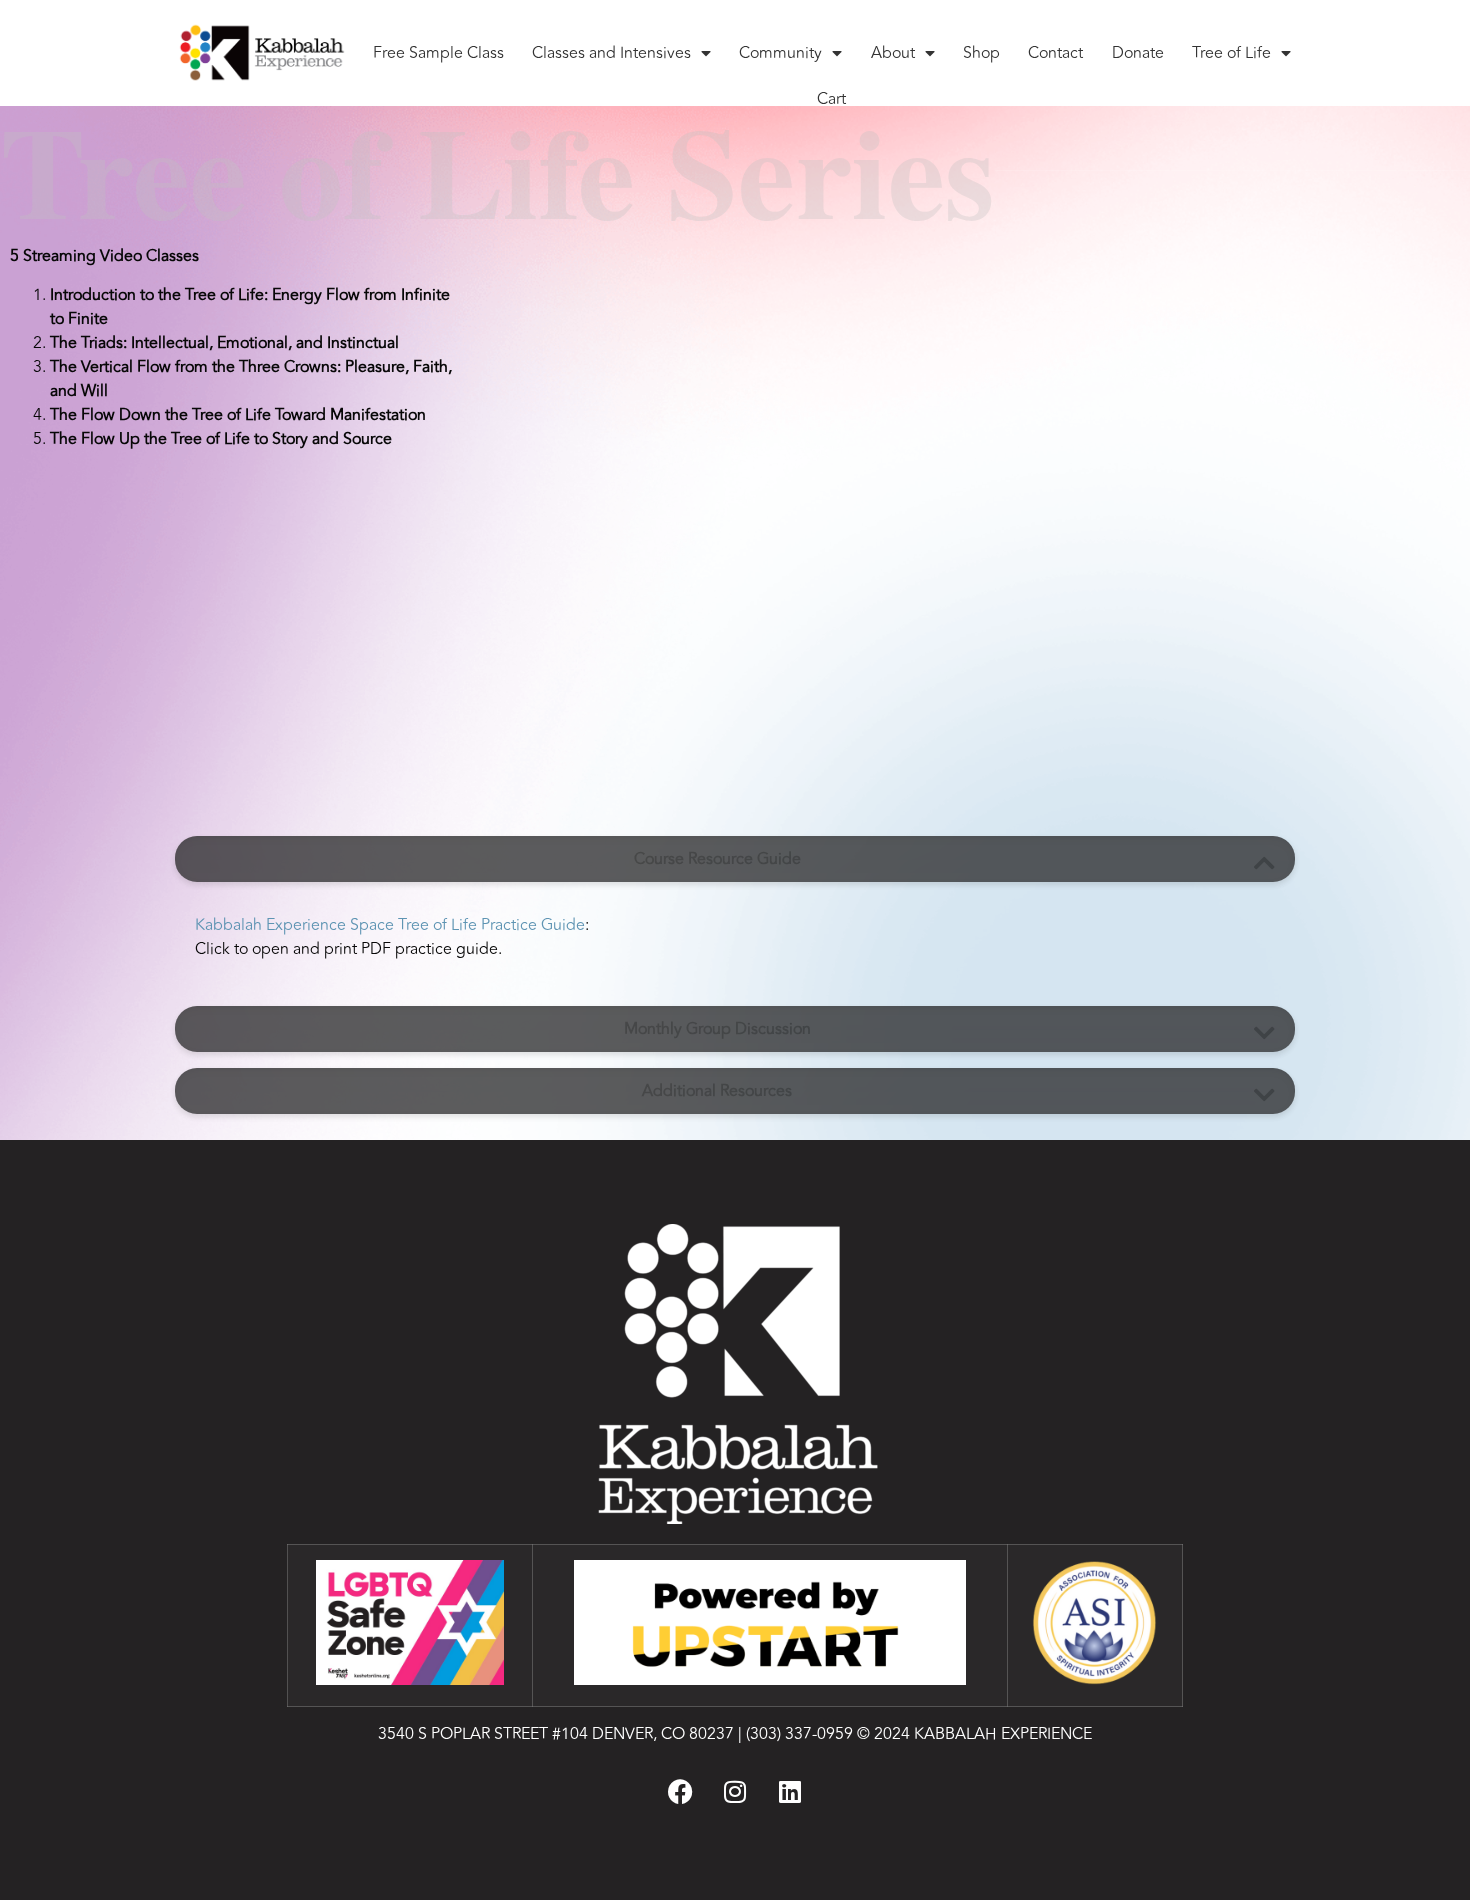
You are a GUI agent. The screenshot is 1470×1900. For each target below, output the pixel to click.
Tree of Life (1231, 53)
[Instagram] (735, 1791)
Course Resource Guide (717, 859)
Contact (1055, 53)
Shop (981, 53)
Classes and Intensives (611, 53)
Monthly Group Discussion (717, 1029)
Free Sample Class (438, 53)
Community (780, 53)
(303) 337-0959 (799, 1734)
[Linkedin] (790, 1791)
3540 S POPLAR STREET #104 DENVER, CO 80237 (556, 1734)
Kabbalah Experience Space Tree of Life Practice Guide (390, 925)
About (893, 53)
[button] (735, 859)
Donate (1138, 53)
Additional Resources (717, 1091)
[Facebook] (680, 1791)
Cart (831, 99)
